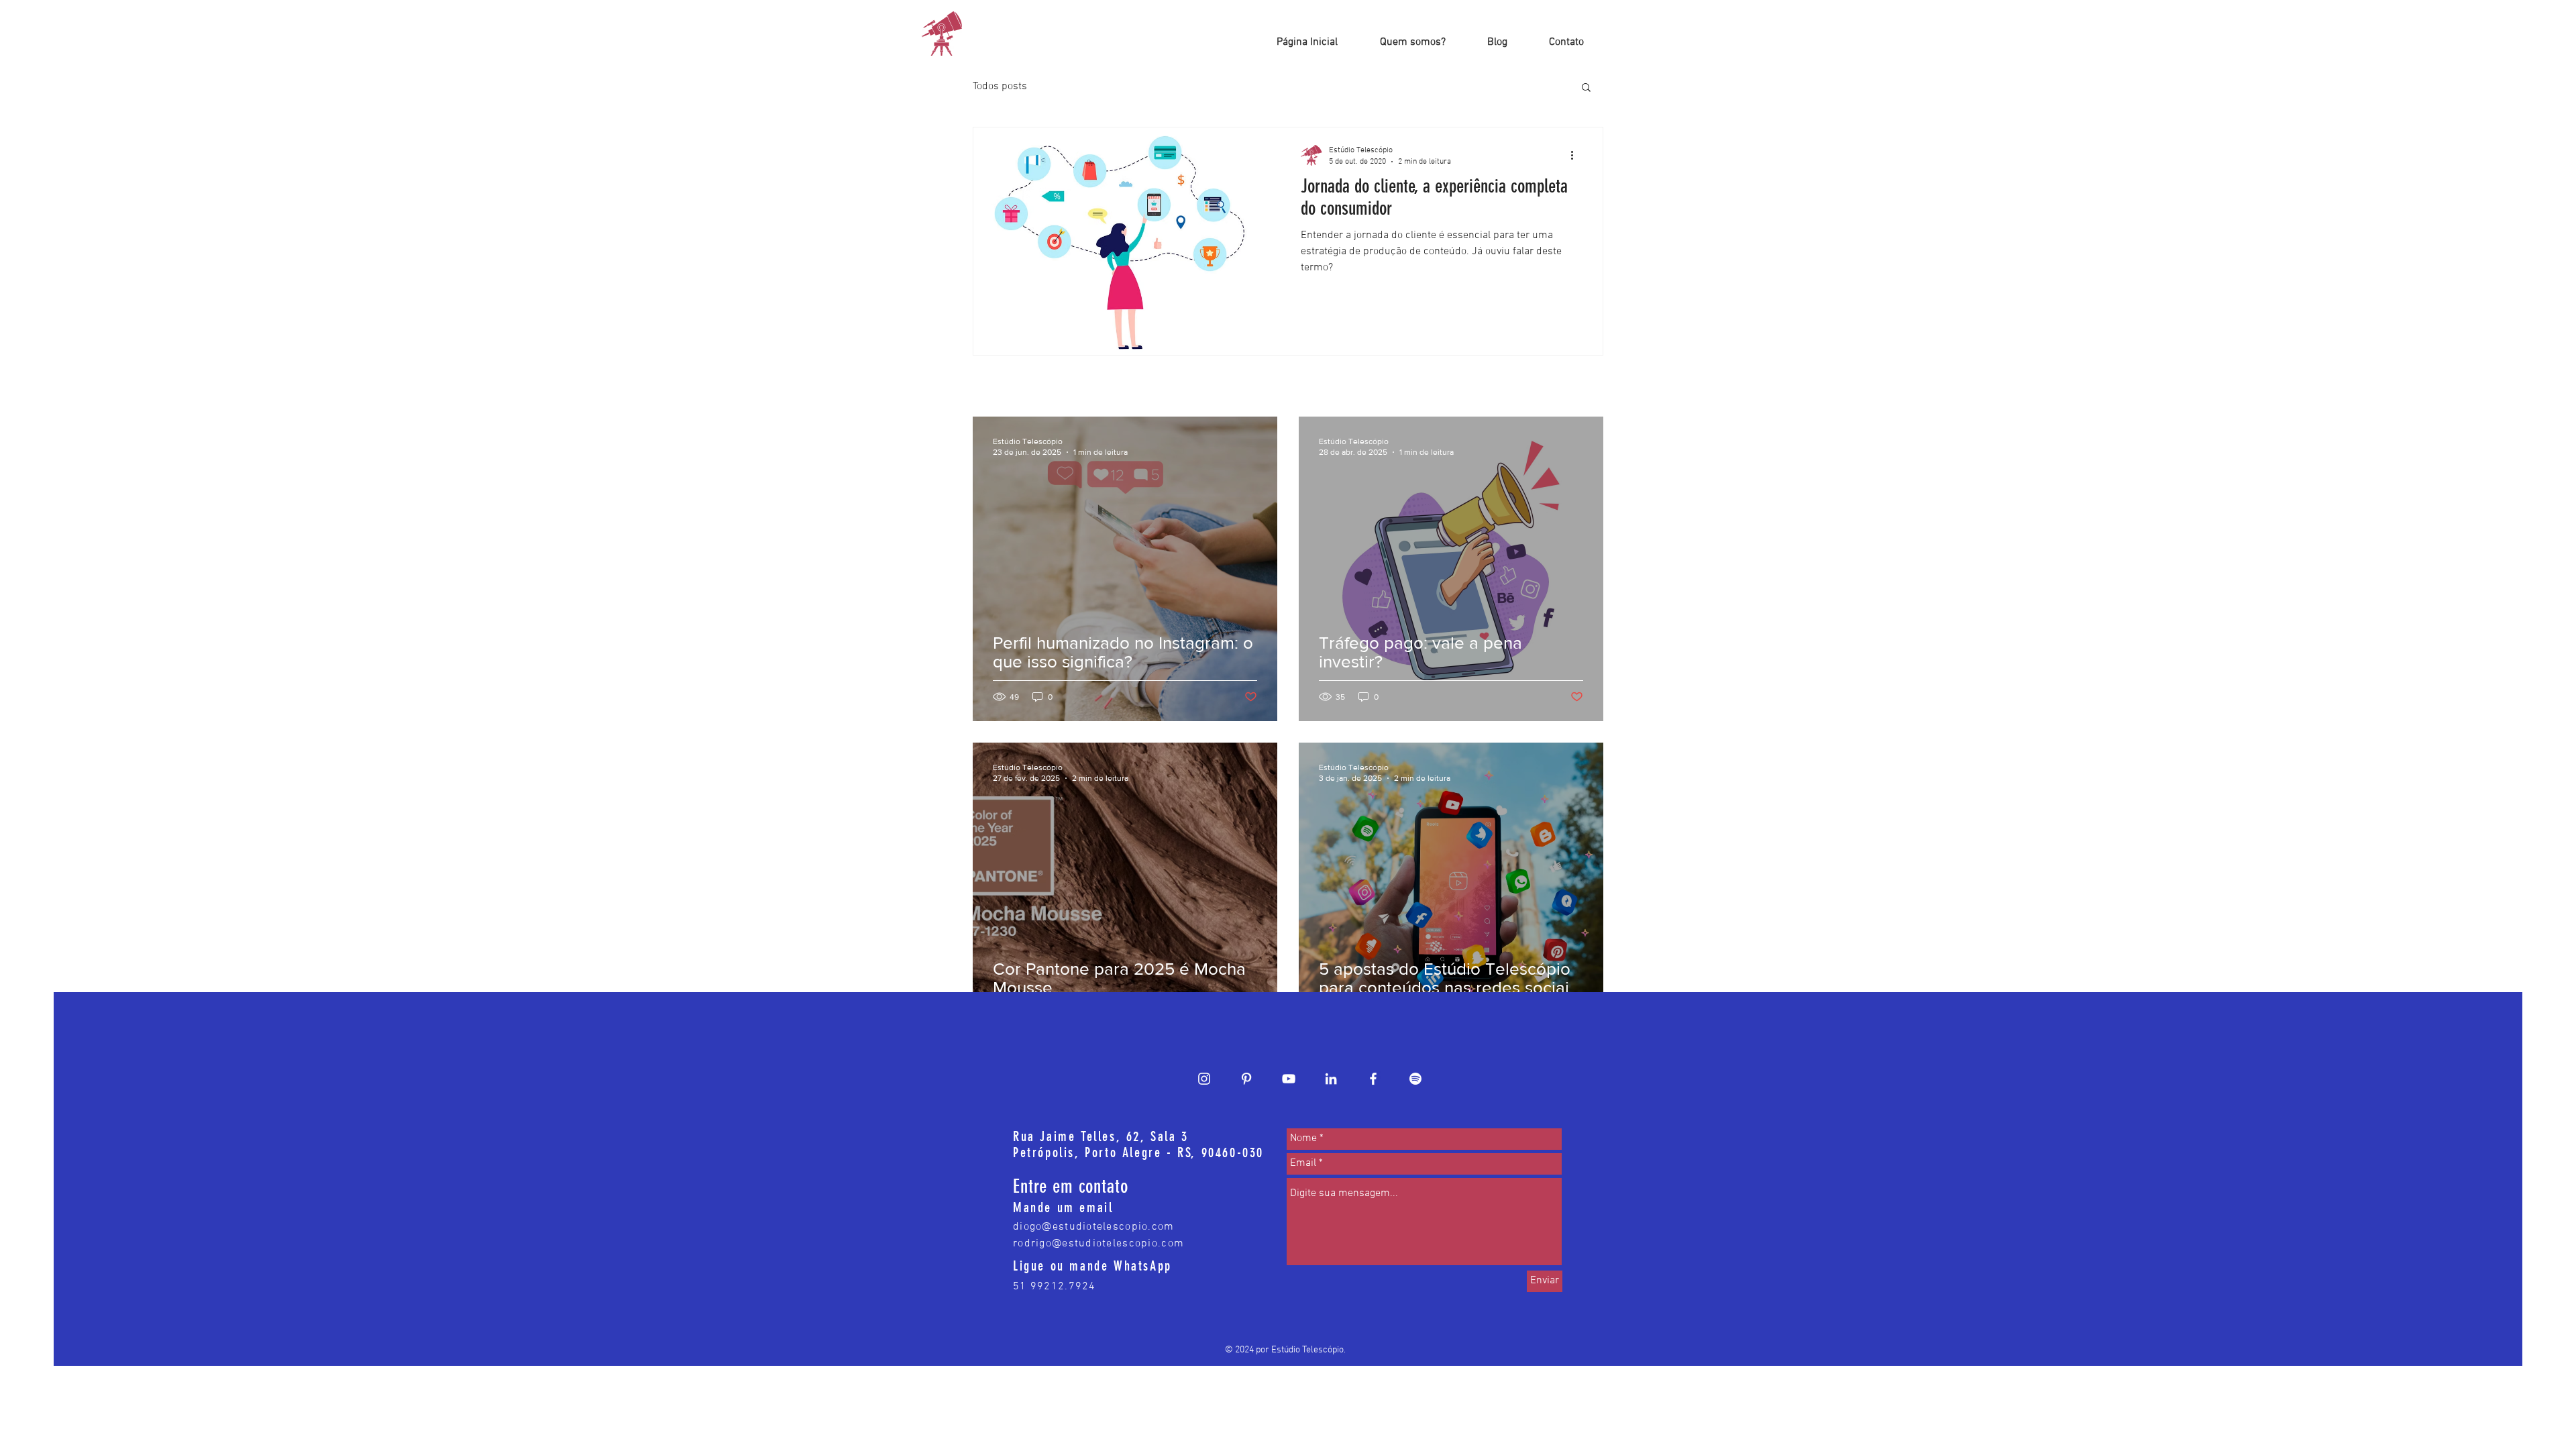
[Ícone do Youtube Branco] (1289, 1079)
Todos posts (1000, 87)
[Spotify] (1415, 1079)
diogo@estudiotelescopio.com (1094, 1227)
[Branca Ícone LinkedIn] (1331, 1079)
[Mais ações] (1576, 155)
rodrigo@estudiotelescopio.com (1098, 1244)
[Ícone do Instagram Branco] (1204, 1079)
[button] (1586, 88)
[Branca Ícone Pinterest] (1246, 1079)
